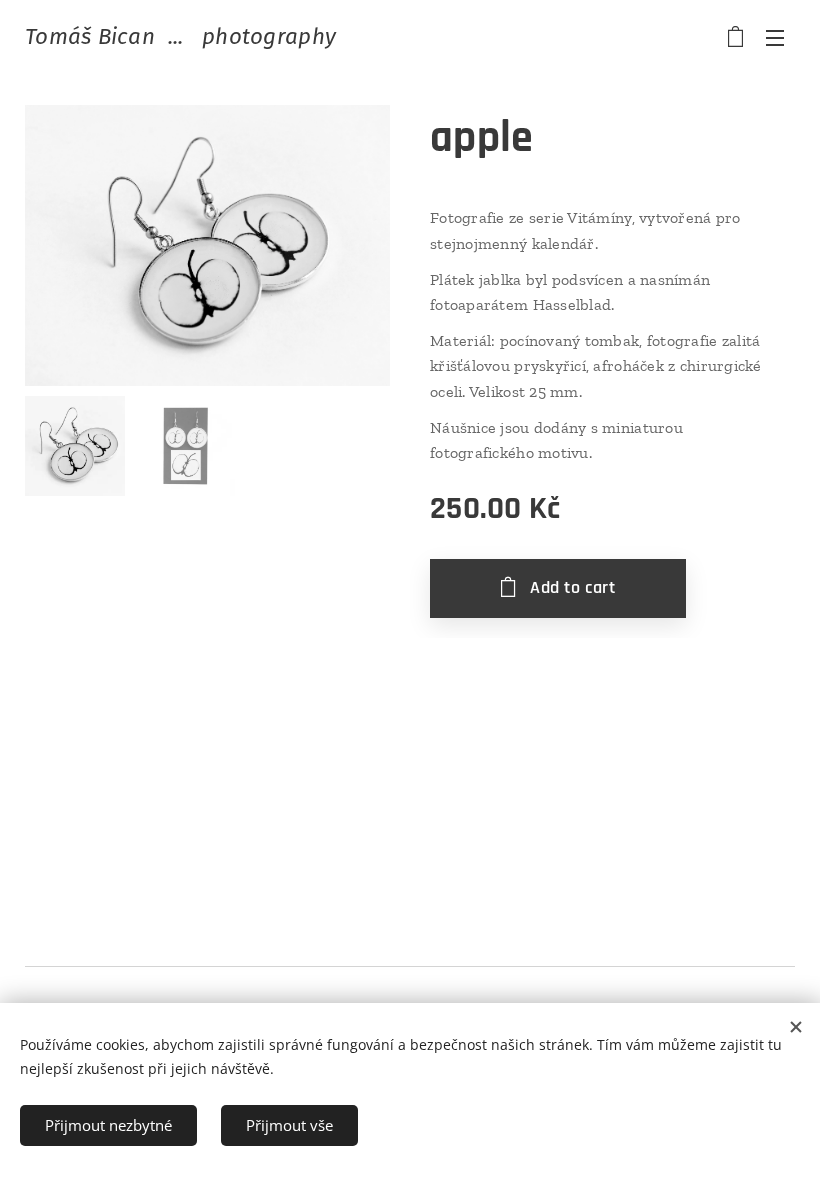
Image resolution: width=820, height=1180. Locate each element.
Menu (775, 37)
